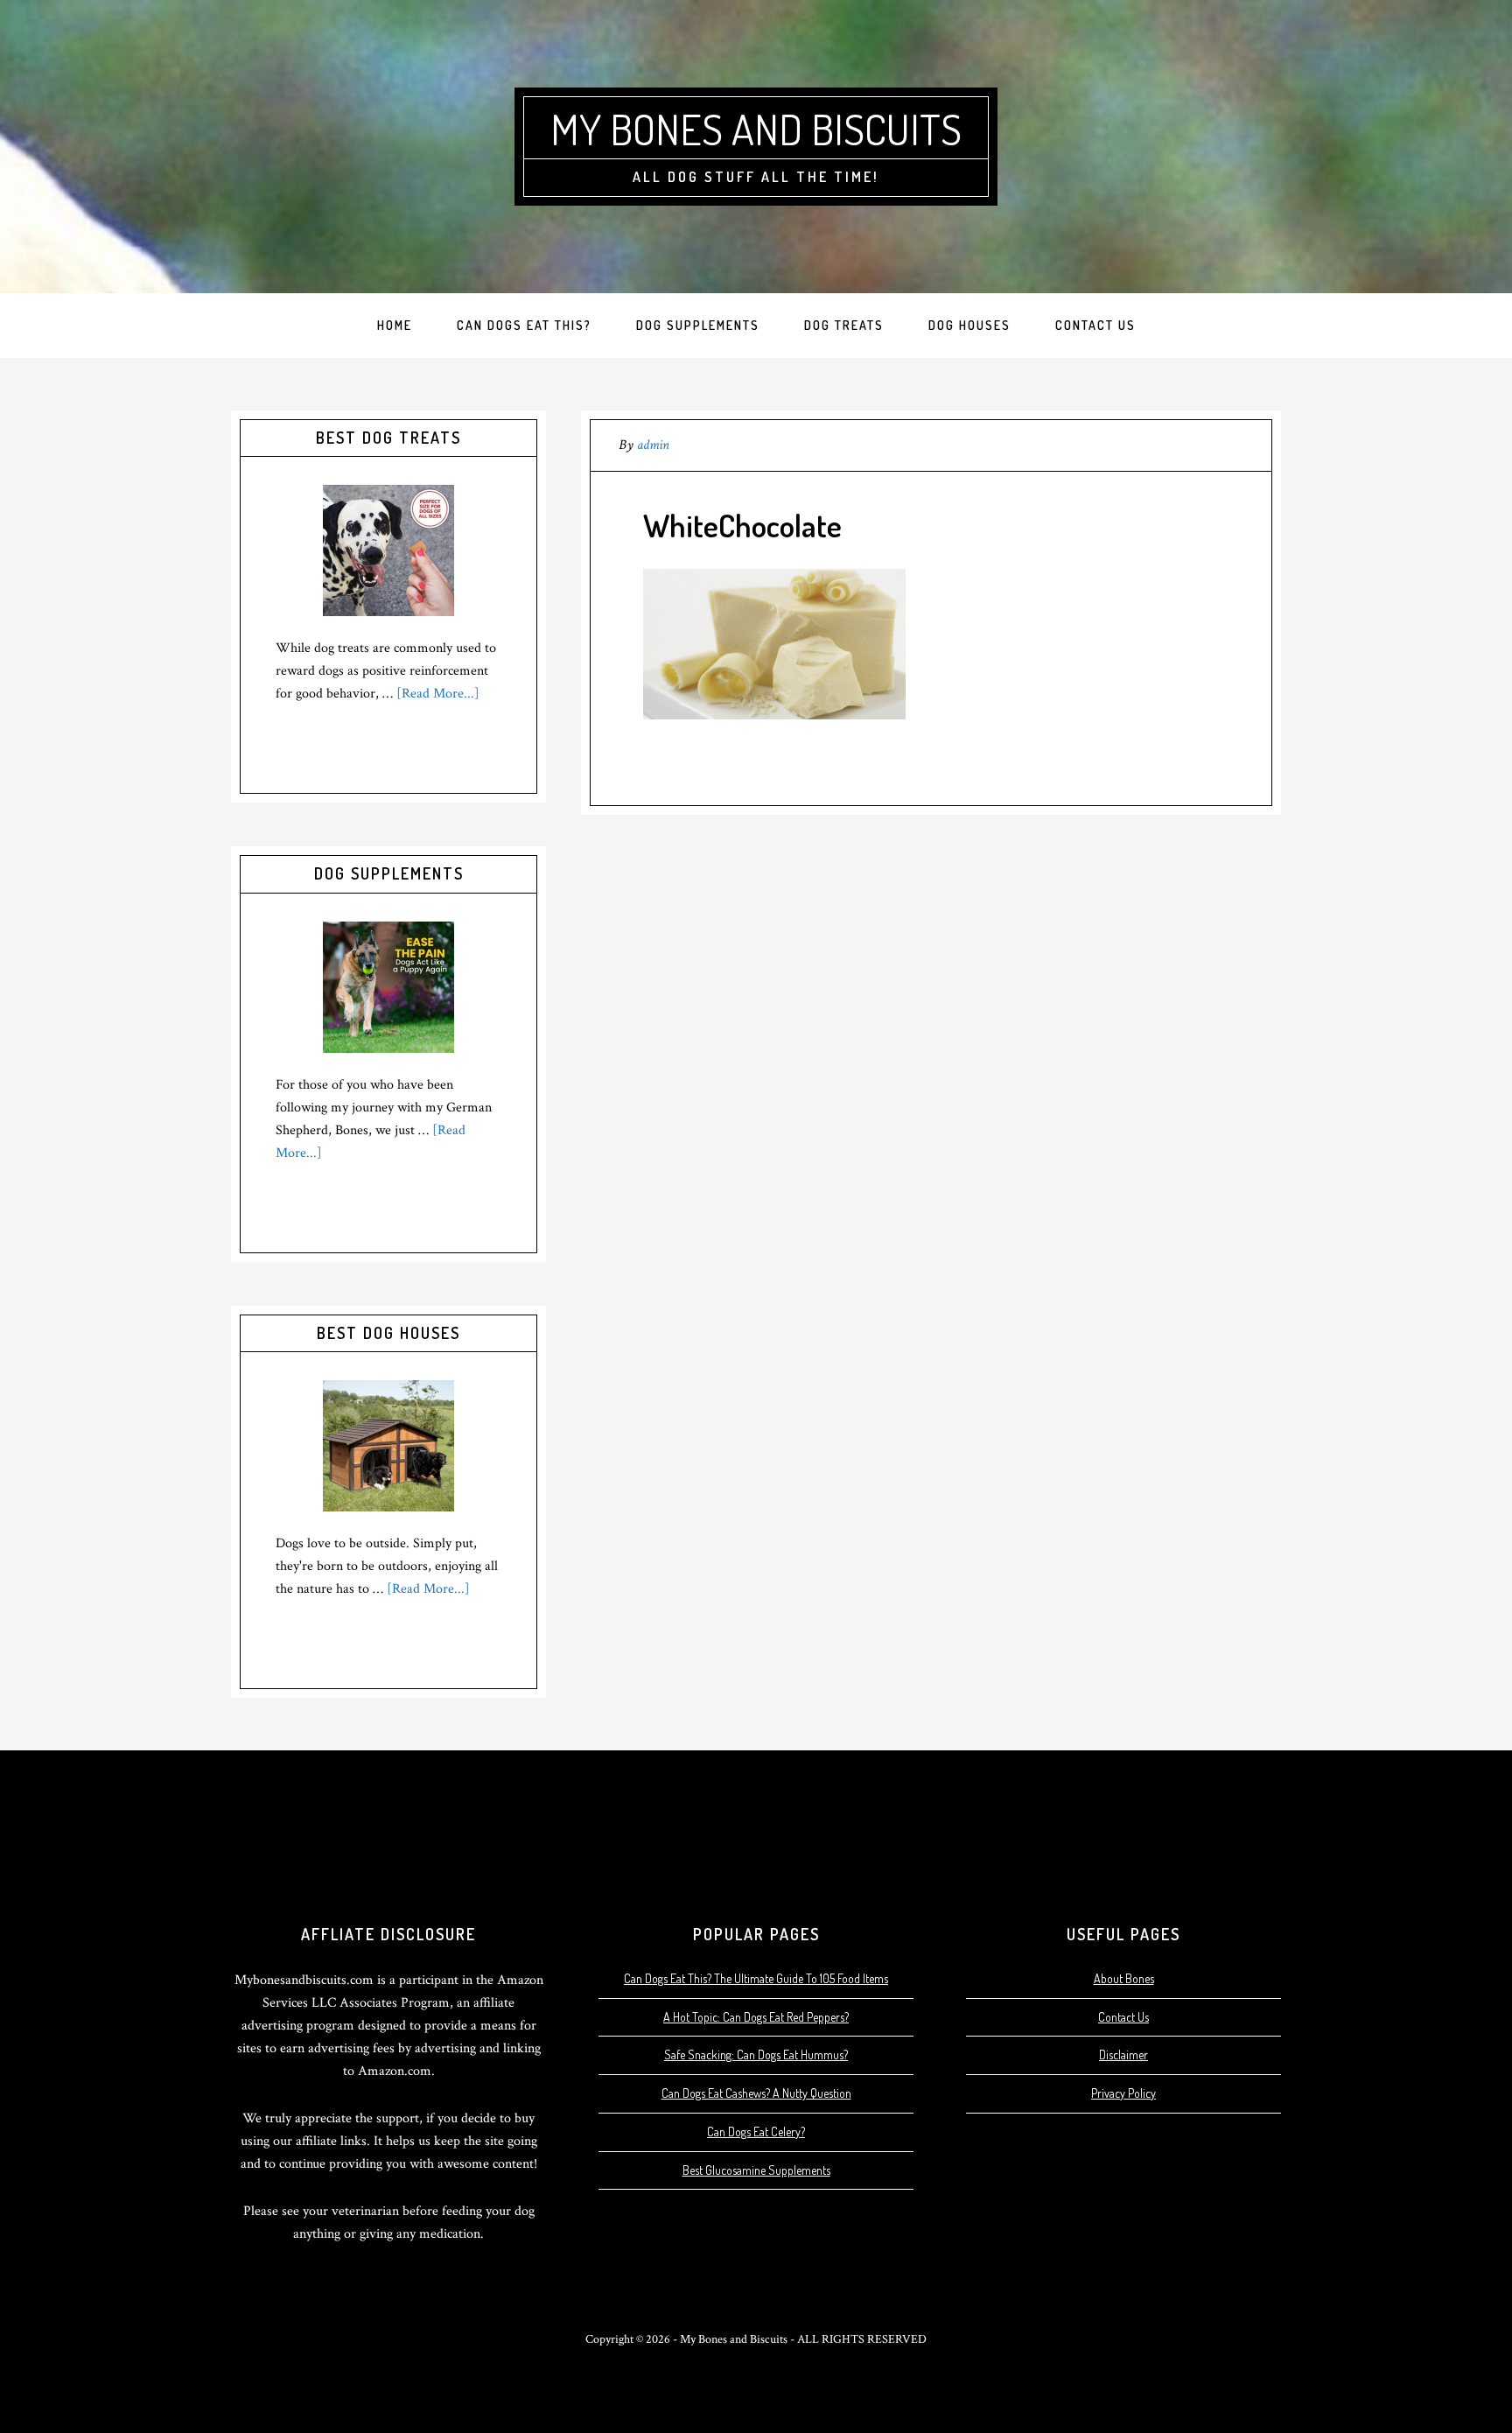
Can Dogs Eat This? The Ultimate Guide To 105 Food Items (756, 1978)
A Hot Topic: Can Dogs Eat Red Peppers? (756, 2017)
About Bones (1124, 1978)
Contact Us (1123, 2017)
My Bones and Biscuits (756, 129)
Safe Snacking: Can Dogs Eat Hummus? (756, 2054)
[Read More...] (438, 694)
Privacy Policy (1123, 2093)
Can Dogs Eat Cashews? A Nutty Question (756, 2093)
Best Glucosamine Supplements (756, 2170)
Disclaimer (1123, 2054)
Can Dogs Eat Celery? (756, 2132)
